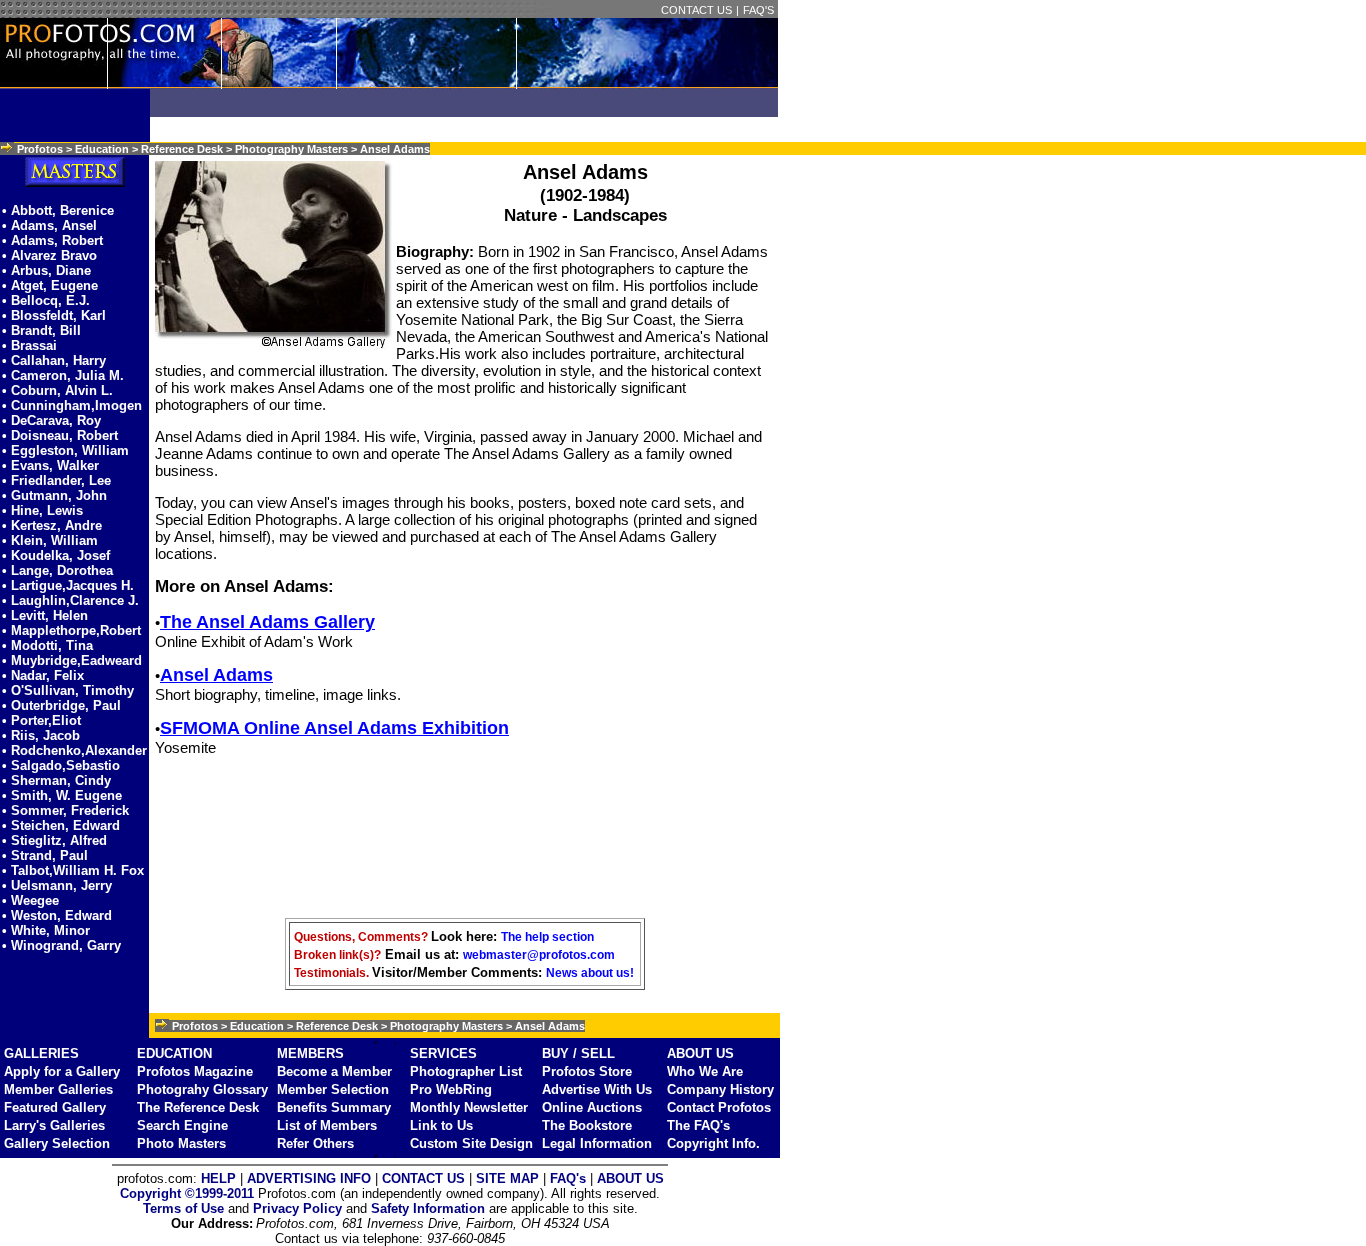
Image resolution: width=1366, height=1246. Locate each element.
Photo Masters (181, 1143)
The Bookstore (587, 1125)
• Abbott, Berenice (58, 210)
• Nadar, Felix (43, 675)
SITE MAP (507, 1178)
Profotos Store (587, 1071)
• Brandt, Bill (41, 330)
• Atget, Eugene (50, 285)
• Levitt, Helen (45, 615)
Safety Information (428, 1208)
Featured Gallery (55, 1107)
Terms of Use (183, 1208)
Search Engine (182, 1125)
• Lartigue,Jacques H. (68, 585)
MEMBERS (310, 1053)
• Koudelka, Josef (56, 555)
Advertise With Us (597, 1089)
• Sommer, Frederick (65, 810)
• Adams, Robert (52, 240)
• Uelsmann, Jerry (57, 885)
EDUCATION (174, 1053)
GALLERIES (41, 1053)
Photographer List (466, 1071)
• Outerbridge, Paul (61, 705)
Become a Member (334, 1071)
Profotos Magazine (195, 1071)
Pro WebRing (451, 1089)
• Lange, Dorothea (57, 570)
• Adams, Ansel (49, 225)
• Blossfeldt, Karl (54, 315)
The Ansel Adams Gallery (267, 622)
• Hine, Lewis (42, 510)
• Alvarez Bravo (49, 255)
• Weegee (30, 900)
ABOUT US (700, 1053)
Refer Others (315, 1143)
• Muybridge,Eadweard (72, 660)
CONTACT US (696, 10)
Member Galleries (58, 1089)
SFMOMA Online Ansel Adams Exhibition (334, 728)
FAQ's (568, 1178)
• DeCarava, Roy (51, 420)
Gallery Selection (57, 1143)
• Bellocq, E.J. (46, 300)
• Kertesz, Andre (52, 525)
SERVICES (443, 1053)
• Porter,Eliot (41, 720)
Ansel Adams (216, 675)
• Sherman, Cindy (56, 780)
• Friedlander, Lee (56, 480)
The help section (547, 937)
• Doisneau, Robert (60, 435)
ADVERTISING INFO (309, 1178)
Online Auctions (592, 1107)
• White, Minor (46, 930)
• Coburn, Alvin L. (57, 390)
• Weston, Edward (57, 915)
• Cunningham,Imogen (72, 405)
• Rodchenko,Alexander (74, 750)
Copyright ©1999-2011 (187, 1193)
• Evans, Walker (50, 465)
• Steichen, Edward (61, 825)
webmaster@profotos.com (539, 955)
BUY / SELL (578, 1053)
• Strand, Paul (45, 855)
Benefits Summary (334, 1107)
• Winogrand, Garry (61, 945)
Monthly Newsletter (469, 1107)
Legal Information (597, 1143)
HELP (218, 1178)
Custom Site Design (471, 1143)
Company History (720, 1089)
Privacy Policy (297, 1208)
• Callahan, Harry (54, 360)
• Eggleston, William (65, 450)
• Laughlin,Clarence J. (70, 600)
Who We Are (705, 1071)
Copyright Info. (713, 1143)
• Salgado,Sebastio (61, 765)
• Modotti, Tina (47, 645)
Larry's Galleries (54, 1125)
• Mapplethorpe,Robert (71, 630)
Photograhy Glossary (202, 1089)
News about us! (590, 973)
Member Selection (333, 1089)
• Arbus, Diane (46, 270)
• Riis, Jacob (41, 735)
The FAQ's (698, 1125)
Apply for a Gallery (62, 1071)
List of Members (327, 1125)
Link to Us (441, 1125)
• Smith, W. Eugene (62, 795)
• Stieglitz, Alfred (54, 840)
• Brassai (29, 345)
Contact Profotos (719, 1107)
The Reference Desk (198, 1107)
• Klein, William (50, 540)
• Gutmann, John (54, 495)
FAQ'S (758, 10)
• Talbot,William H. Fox (73, 870)
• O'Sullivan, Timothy (68, 690)
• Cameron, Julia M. (63, 375)
